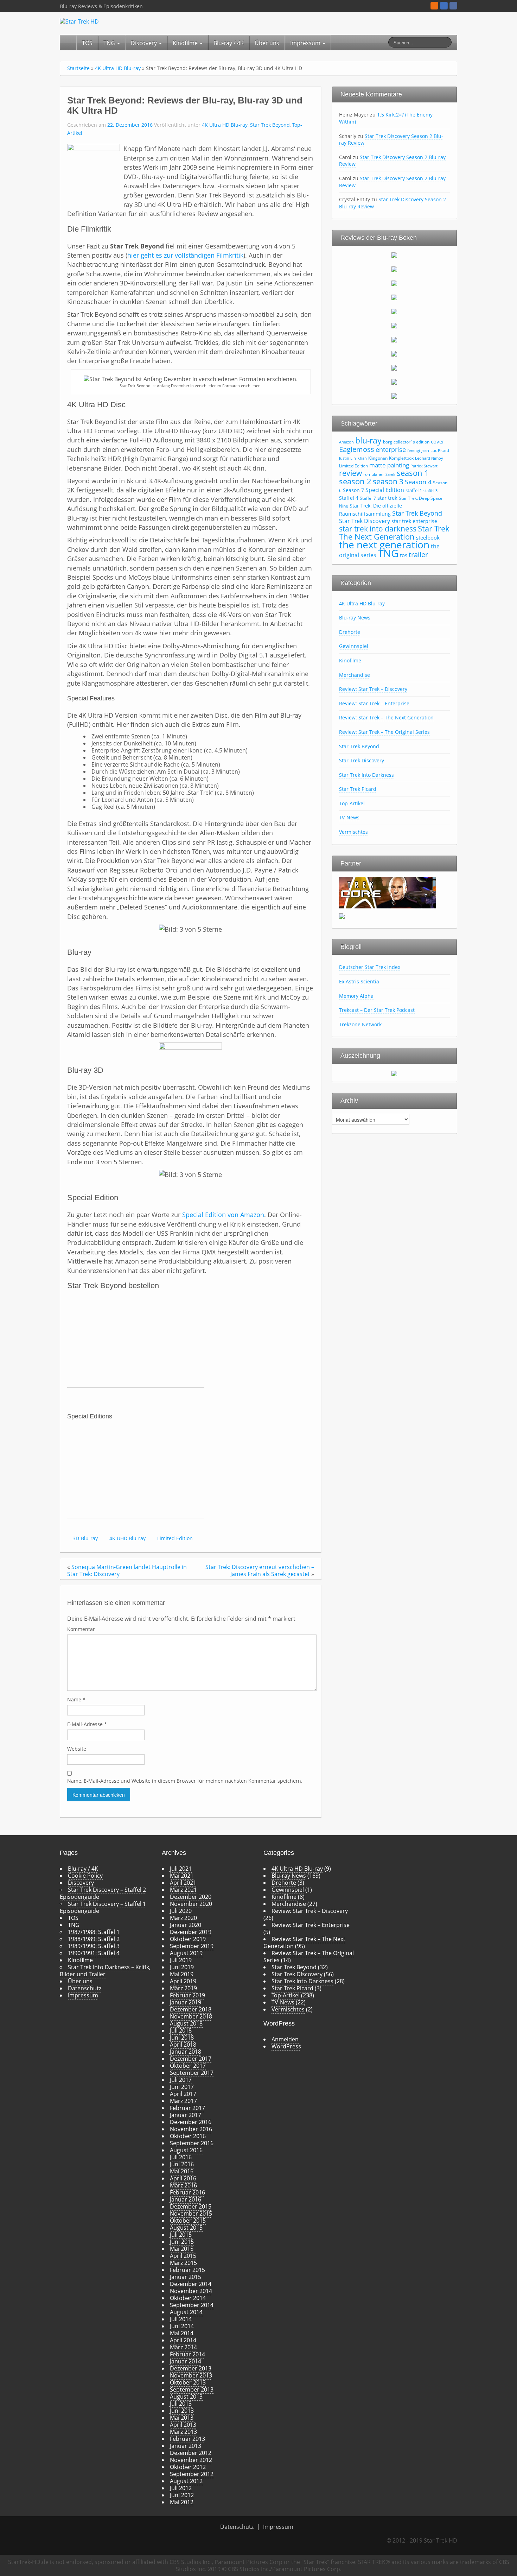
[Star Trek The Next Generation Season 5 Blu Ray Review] (394, 311)
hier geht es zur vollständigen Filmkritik (185, 255)
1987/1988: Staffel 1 (94, 1932)
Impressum (306, 43)
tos (404, 555)
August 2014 (186, 2312)
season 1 (413, 473)
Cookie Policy (85, 1876)
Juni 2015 (182, 2242)
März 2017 (183, 2101)
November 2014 (191, 2291)
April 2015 (183, 2256)
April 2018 (183, 2045)
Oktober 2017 (188, 2066)
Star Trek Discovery (365, 521)
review (350, 473)
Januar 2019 (186, 2002)
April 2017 (183, 2094)
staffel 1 (414, 490)
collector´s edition (411, 442)
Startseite (78, 68)
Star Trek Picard (358, 789)
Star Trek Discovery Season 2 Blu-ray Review (391, 140)
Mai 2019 (182, 1974)
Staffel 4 (349, 498)
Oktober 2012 (188, 2467)
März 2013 (183, 2432)
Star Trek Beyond (270, 125)
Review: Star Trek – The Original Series (384, 732)
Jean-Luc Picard (435, 451)
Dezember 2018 (191, 2009)
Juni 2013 (182, 2411)
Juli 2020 (181, 1911)
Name (76, 1699)
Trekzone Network (360, 1024)
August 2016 (186, 2150)
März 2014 (183, 2347)
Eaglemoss (357, 449)
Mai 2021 (182, 1876)
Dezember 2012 (191, 2453)
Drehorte (350, 632)
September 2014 (192, 2305)
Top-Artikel (352, 803)
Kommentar (81, 1629)
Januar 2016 (186, 2199)
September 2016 (192, 2143)
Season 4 (418, 482)
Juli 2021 (181, 1869)
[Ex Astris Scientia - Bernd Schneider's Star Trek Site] (342, 915)
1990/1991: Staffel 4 (94, 1953)
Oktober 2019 (188, 1939)
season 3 (388, 481)
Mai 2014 (182, 2333)
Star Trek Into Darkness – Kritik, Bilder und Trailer (105, 1971)
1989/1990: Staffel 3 (94, 1946)
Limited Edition (175, 1538)
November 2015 (191, 2213)
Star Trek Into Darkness (366, 775)
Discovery (145, 43)
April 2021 (183, 1883)
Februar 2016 (187, 2192)
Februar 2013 (187, 2439)
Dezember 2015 (191, 2206)
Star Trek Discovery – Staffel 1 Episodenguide (103, 1907)
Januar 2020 (186, 1925)
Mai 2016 (182, 2171)
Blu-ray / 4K (229, 43)
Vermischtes (353, 832)
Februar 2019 (187, 1995)
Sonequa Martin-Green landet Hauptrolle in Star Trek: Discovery (127, 1570)
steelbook (428, 537)
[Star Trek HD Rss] (434, 6)
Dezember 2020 (191, 1897)
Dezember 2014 (191, 2284)
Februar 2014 (187, 2354)
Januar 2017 (186, 2115)
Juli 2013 (181, 2404)
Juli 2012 (181, 2488)
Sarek (390, 474)
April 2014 (183, 2340)
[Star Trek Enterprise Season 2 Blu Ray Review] (394, 367)
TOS (87, 43)
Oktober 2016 (188, 2136)
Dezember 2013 (191, 2368)
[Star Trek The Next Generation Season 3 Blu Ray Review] (394, 283)
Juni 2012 (182, 2495)
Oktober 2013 (188, 2382)
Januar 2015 (186, 2277)
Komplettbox (401, 458)
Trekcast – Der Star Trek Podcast (377, 1010)
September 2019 (192, 1946)
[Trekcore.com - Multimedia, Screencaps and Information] (388, 892)
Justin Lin (347, 458)
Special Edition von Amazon (223, 1215)
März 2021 (183, 1890)
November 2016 (191, 2129)
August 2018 (186, 2023)
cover (438, 441)
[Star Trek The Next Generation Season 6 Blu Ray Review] (394, 325)
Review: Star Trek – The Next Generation (386, 717)
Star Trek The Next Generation (394, 532)
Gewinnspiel (354, 646)
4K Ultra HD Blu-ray (118, 68)
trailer (418, 554)
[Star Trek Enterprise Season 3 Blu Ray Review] (394, 382)
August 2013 (186, 2397)
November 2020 (191, 1904)
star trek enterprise (414, 521)
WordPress (286, 2046)
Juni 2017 (182, 2087)
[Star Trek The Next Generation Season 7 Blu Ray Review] (394, 339)
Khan (362, 458)
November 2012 (191, 2460)
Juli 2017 (181, 2080)
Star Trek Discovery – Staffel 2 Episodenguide (103, 1893)
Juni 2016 (182, 2164)
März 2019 (183, 1988)
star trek (387, 498)
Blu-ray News (355, 618)
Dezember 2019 (191, 1932)
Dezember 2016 (191, 2122)
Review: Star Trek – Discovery (373, 689)
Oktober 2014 (188, 2298)
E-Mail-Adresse (87, 1724)
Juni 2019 (182, 1967)
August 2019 (186, 1953)
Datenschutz (85, 1988)
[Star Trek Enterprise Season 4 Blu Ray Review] (394, 396)
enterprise (391, 449)
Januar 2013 (186, 2446)
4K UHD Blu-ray (127, 1538)
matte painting (389, 465)
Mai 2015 (182, 2249)
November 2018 (191, 2016)
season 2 (355, 481)
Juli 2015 (181, 2235)
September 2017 (192, 2073)
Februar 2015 (187, 2270)
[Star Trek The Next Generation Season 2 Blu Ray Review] (394, 269)
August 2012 (186, 2481)
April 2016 (183, 2178)
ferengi (414, 451)
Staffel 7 (368, 498)
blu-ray (368, 440)
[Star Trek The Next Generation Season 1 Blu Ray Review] (394, 255)
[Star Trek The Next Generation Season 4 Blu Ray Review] (394, 297)
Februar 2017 (187, 2108)
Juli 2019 (181, 1960)
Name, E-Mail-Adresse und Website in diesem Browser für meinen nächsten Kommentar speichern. (185, 1781)
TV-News (349, 817)
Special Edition (385, 490)
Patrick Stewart (424, 466)
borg (388, 442)
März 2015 (183, 2263)
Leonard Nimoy (429, 458)
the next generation (384, 544)
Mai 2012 (182, 2502)
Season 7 (353, 490)
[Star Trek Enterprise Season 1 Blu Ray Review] (394, 353)
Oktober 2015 (188, 2221)
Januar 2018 (186, 2052)
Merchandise (355, 675)
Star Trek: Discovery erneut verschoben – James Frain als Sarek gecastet (260, 1570)
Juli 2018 (181, 2030)
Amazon (346, 442)
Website (77, 1749)
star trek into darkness (378, 529)
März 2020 (183, 1918)
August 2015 (186, 2228)
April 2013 (183, 2425)
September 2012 (192, 2474)
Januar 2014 (186, 2361)
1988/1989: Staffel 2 (94, 1939)
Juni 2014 (182, 2326)
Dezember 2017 (191, 2059)
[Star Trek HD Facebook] (453, 6)
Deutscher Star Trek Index (370, 967)
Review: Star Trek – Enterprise (374, 703)
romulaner (374, 474)
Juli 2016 (181, 2157)
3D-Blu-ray (85, 1538)
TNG (110, 43)
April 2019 (183, 1981)
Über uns (267, 43)
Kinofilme (186, 43)
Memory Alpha (356, 996)
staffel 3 (430, 491)
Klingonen (378, 458)
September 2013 (192, 2389)
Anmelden (285, 2039)
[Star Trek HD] (79, 21)
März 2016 (183, 2185)
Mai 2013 (182, 2418)
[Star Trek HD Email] (444, 6)
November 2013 (191, 2375)
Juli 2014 (181, 2319)
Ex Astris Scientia (359, 981)
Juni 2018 (182, 2038)
